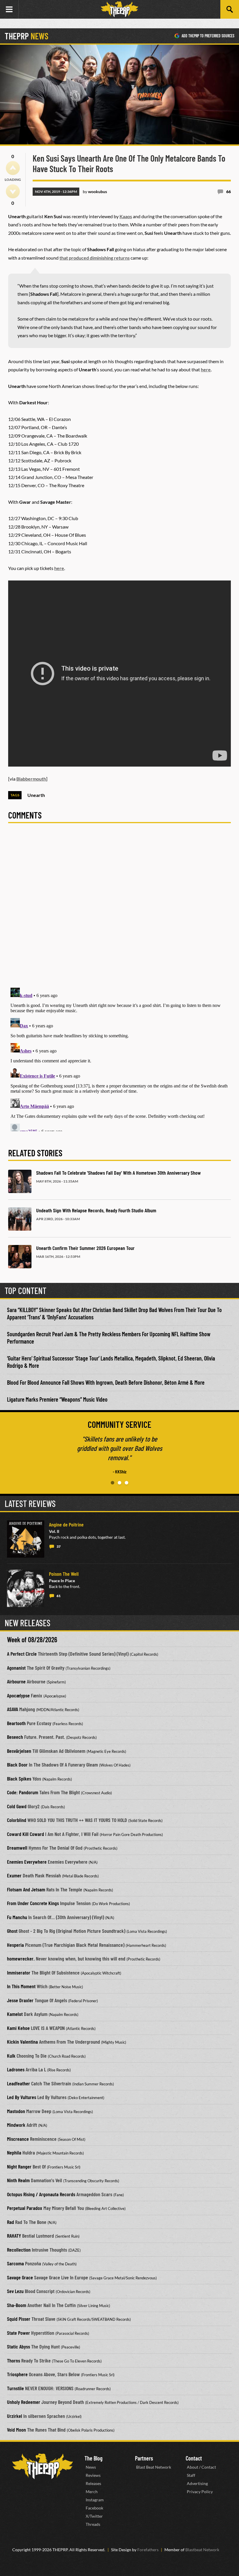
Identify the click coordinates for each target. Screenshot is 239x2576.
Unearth (36, 795)
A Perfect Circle (22, 1654)
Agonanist (16, 1668)
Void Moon (16, 2430)
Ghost (12, 1931)
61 (59, 1596)
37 (59, 1546)
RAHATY (14, 2236)
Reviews (93, 2475)
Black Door (17, 1764)
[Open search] (230, 9)
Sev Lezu (15, 2291)
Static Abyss (19, 2346)
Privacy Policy (200, 2492)
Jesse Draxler (20, 2000)
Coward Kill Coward (26, 1834)
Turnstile (15, 2388)
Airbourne (16, 1681)
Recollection (19, 2250)
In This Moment (21, 1986)
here (206, 369)
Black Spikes (19, 1778)
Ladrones (16, 2069)
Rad (10, 2222)
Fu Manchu (17, 1917)
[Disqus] (119, 909)
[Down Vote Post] (13, 191)
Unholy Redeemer (24, 2402)
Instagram (95, 2500)
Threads (93, 2524)
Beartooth (16, 1723)
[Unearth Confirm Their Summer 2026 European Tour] (20, 1257)
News (91, 2467)
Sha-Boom (17, 2305)
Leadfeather (19, 2083)
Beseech (15, 1737)
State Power (19, 2333)
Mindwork (16, 2125)
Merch (92, 2492)
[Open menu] (9, 9)
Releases (93, 2483)
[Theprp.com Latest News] (43, 2466)
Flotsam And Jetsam (26, 1889)
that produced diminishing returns (95, 258)
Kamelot (15, 2014)
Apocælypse (18, 1695)
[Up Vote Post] (13, 168)
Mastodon (16, 2111)
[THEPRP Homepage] (119, 9)
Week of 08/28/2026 (32, 1639)
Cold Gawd (17, 1806)
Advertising (197, 2483)
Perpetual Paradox (25, 2208)
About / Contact (201, 2467)
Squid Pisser (19, 2319)
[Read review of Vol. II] (26, 1539)
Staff (191, 2475)
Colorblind (17, 1820)
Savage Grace (20, 2277)
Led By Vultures (22, 2097)
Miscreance (18, 2139)
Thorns (14, 2360)
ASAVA (13, 1709)
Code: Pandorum (23, 1792)
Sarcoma (15, 2263)
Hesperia (15, 1945)
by (95, 192)
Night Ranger (19, 2166)
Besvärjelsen (19, 1751)
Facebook (94, 2508)
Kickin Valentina (22, 2042)
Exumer (14, 1875)
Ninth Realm (18, 2180)
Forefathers (148, 2550)
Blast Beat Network (154, 2467)
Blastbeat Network (202, 2550)
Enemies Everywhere (27, 1862)
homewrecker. (21, 1958)
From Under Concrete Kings (33, 1903)
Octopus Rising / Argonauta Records (41, 2194)
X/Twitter (94, 2516)
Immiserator (19, 1972)
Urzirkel (15, 2416)
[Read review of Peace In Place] (26, 1588)
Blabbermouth (31, 779)
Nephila (14, 2152)
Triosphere (17, 2374)
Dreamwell (17, 1848)
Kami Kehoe (18, 2028)
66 (229, 192)
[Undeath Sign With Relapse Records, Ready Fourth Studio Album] (20, 1219)
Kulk (11, 2056)
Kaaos (126, 216)
